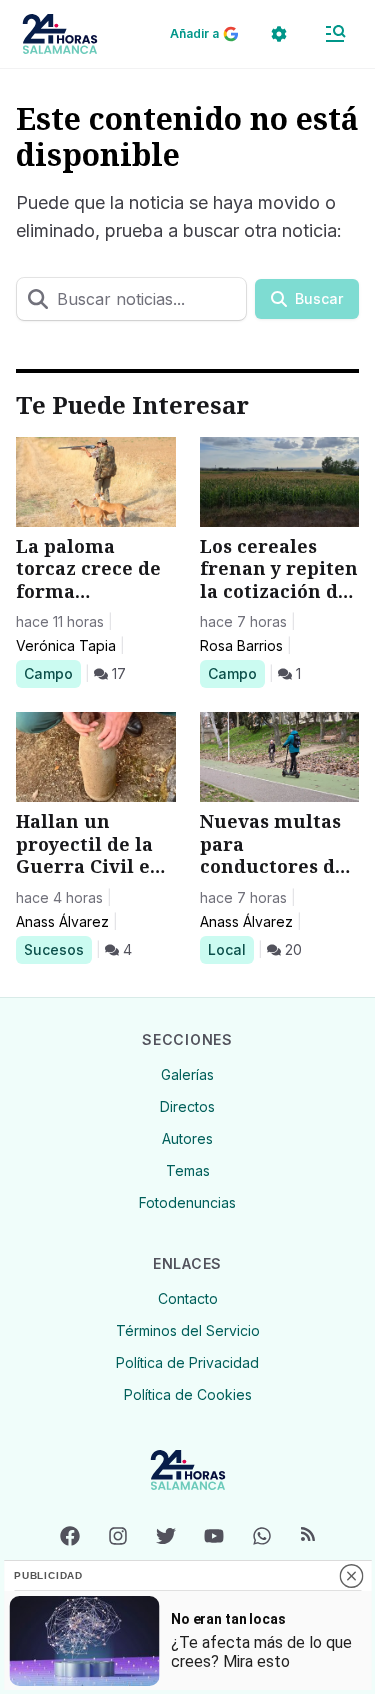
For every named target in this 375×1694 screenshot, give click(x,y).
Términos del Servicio (188, 1330)
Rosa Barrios (241, 645)
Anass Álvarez (62, 921)
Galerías (187, 1074)
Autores (187, 1138)
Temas (188, 1170)
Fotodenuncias (187, 1202)
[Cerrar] (351, 1576)
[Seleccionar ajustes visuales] (279, 34)
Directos (187, 1106)
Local (230, 949)
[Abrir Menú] (335, 34)
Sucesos (57, 949)
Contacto (188, 1298)
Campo (52, 673)
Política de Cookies (188, 1394)
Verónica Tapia (66, 645)
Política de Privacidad (187, 1362)
